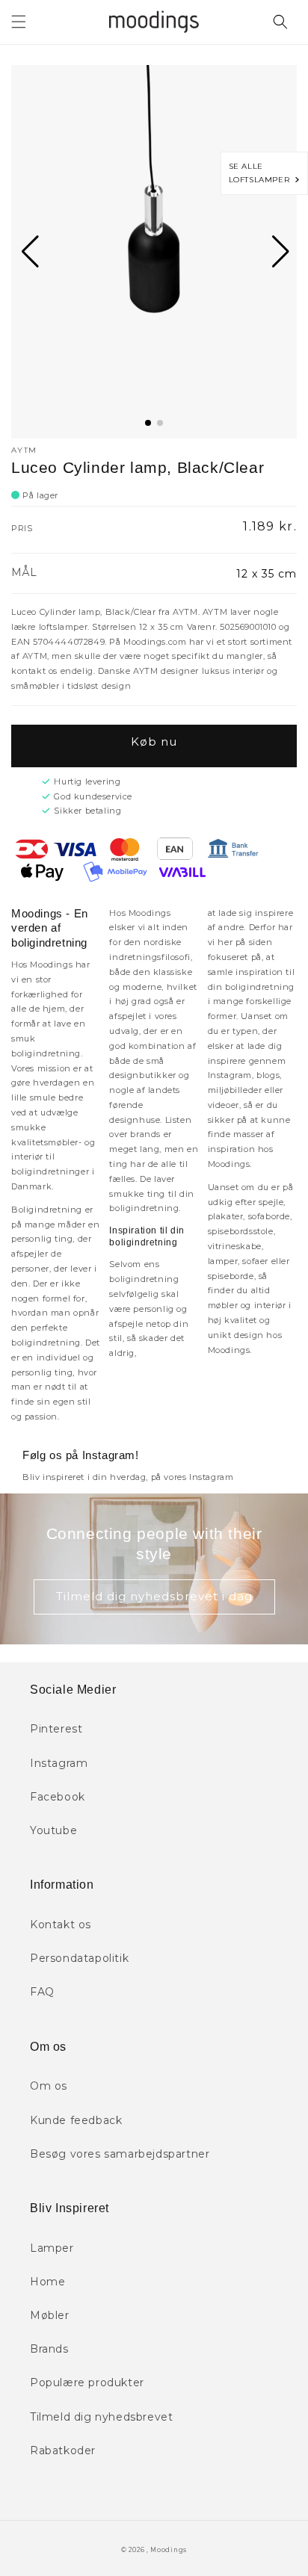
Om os (49, 2086)
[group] (154, 252)
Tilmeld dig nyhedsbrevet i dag (154, 1596)
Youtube (53, 1830)
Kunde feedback (76, 2120)
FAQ (42, 1992)
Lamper (52, 2248)
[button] (19, 22)
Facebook (58, 1797)
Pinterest (56, 1729)
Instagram (59, 1763)
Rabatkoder (63, 2450)
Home (47, 2282)
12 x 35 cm (267, 574)
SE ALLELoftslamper (262, 173)
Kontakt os (61, 1925)
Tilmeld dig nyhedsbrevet (101, 2417)
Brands (49, 2349)
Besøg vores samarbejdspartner (120, 2154)
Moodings (169, 2550)
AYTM (24, 450)
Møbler (50, 2315)
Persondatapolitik (79, 1958)
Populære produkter (87, 2383)
